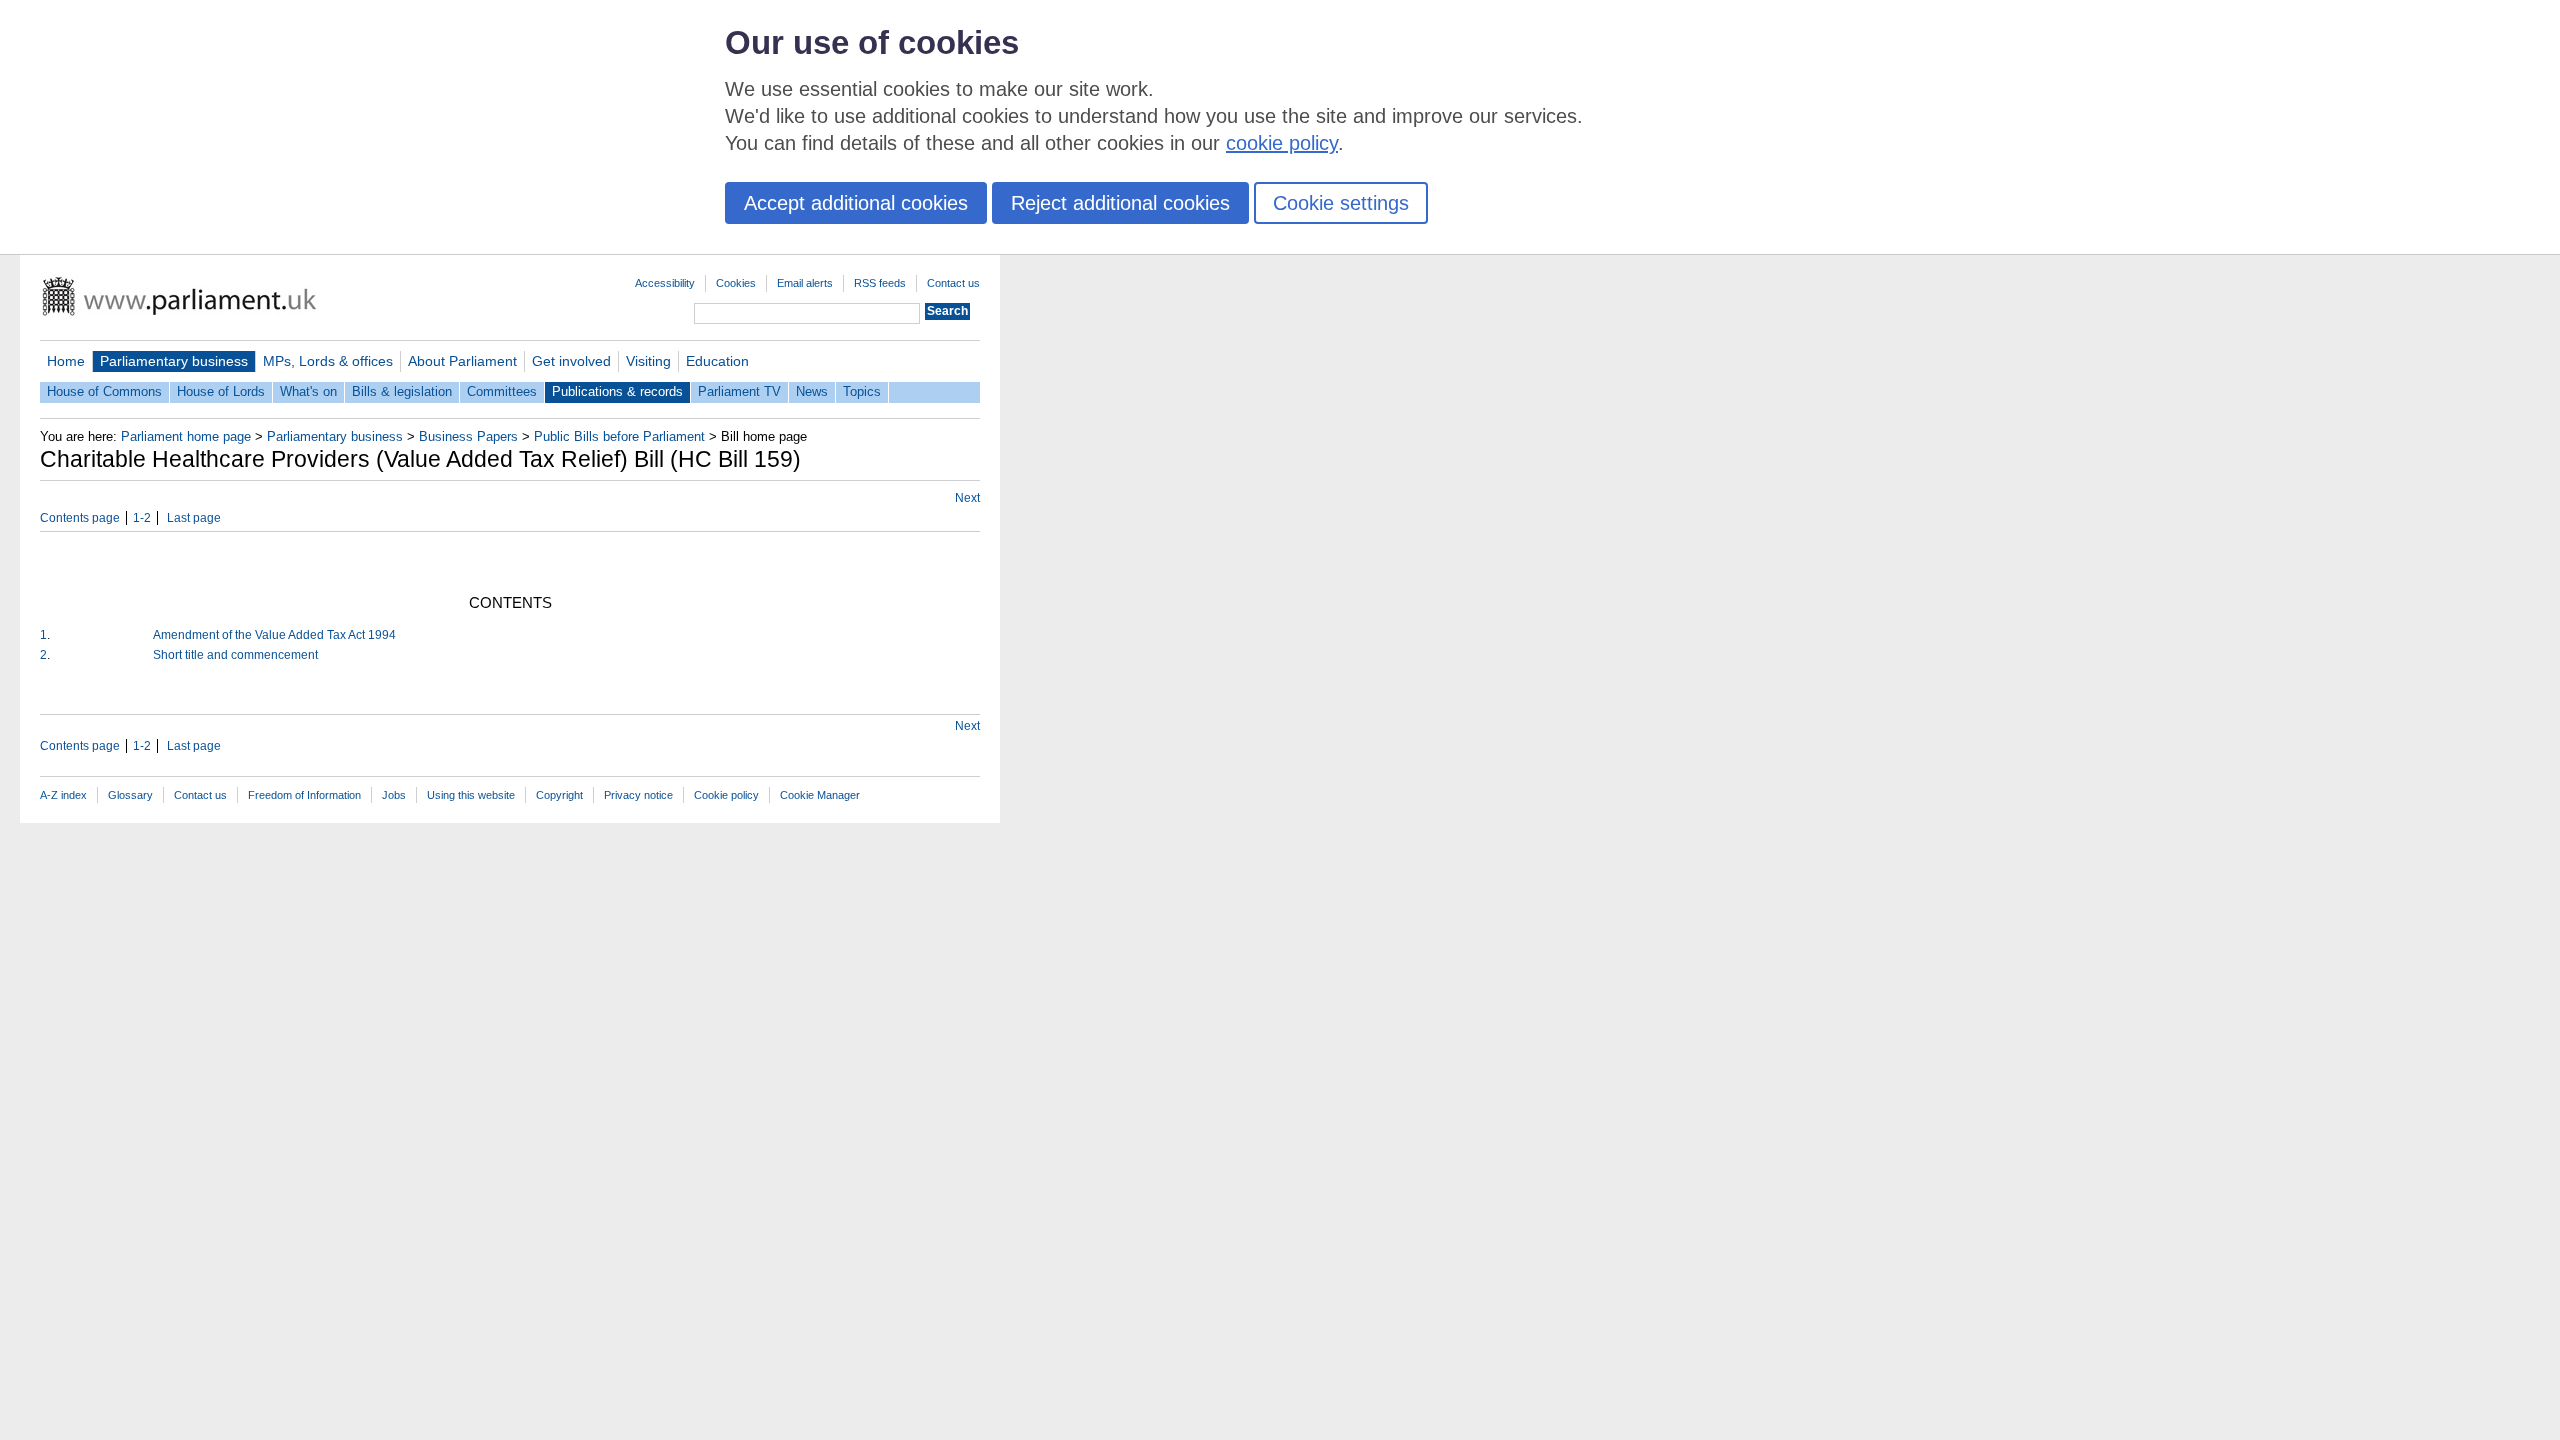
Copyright (559, 795)
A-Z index (63, 795)
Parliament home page (186, 436)
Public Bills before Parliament (619, 436)
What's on (308, 391)
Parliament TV (739, 391)
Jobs (394, 795)
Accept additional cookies (856, 203)
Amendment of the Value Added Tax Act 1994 (274, 635)
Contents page (80, 518)
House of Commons (104, 391)
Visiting (648, 361)
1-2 (142, 518)
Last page (194, 518)
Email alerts (805, 283)
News (812, 391)
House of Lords (221, 391)
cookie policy (1282, 143)
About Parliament (462, 361)
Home (66, 361)
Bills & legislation (402, 391)
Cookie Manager (820, 795)
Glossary (130, 795)
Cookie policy (726, 795)
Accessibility (665, 283)
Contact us (953, 283)
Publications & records (617, 391)
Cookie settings (1341, 203)
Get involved (571, 361)
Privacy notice (638, 795)
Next (967, 498)
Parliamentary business (174, 361)
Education (717, 361)
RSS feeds (880, 283)
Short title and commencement (235, 655)
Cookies (736, 283)
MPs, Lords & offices (328, 361)
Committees (502, 391)
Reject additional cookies (1120, 203)
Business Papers (468, 436)
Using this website (471, 795)
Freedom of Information (304, 795)
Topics (862, 391)
